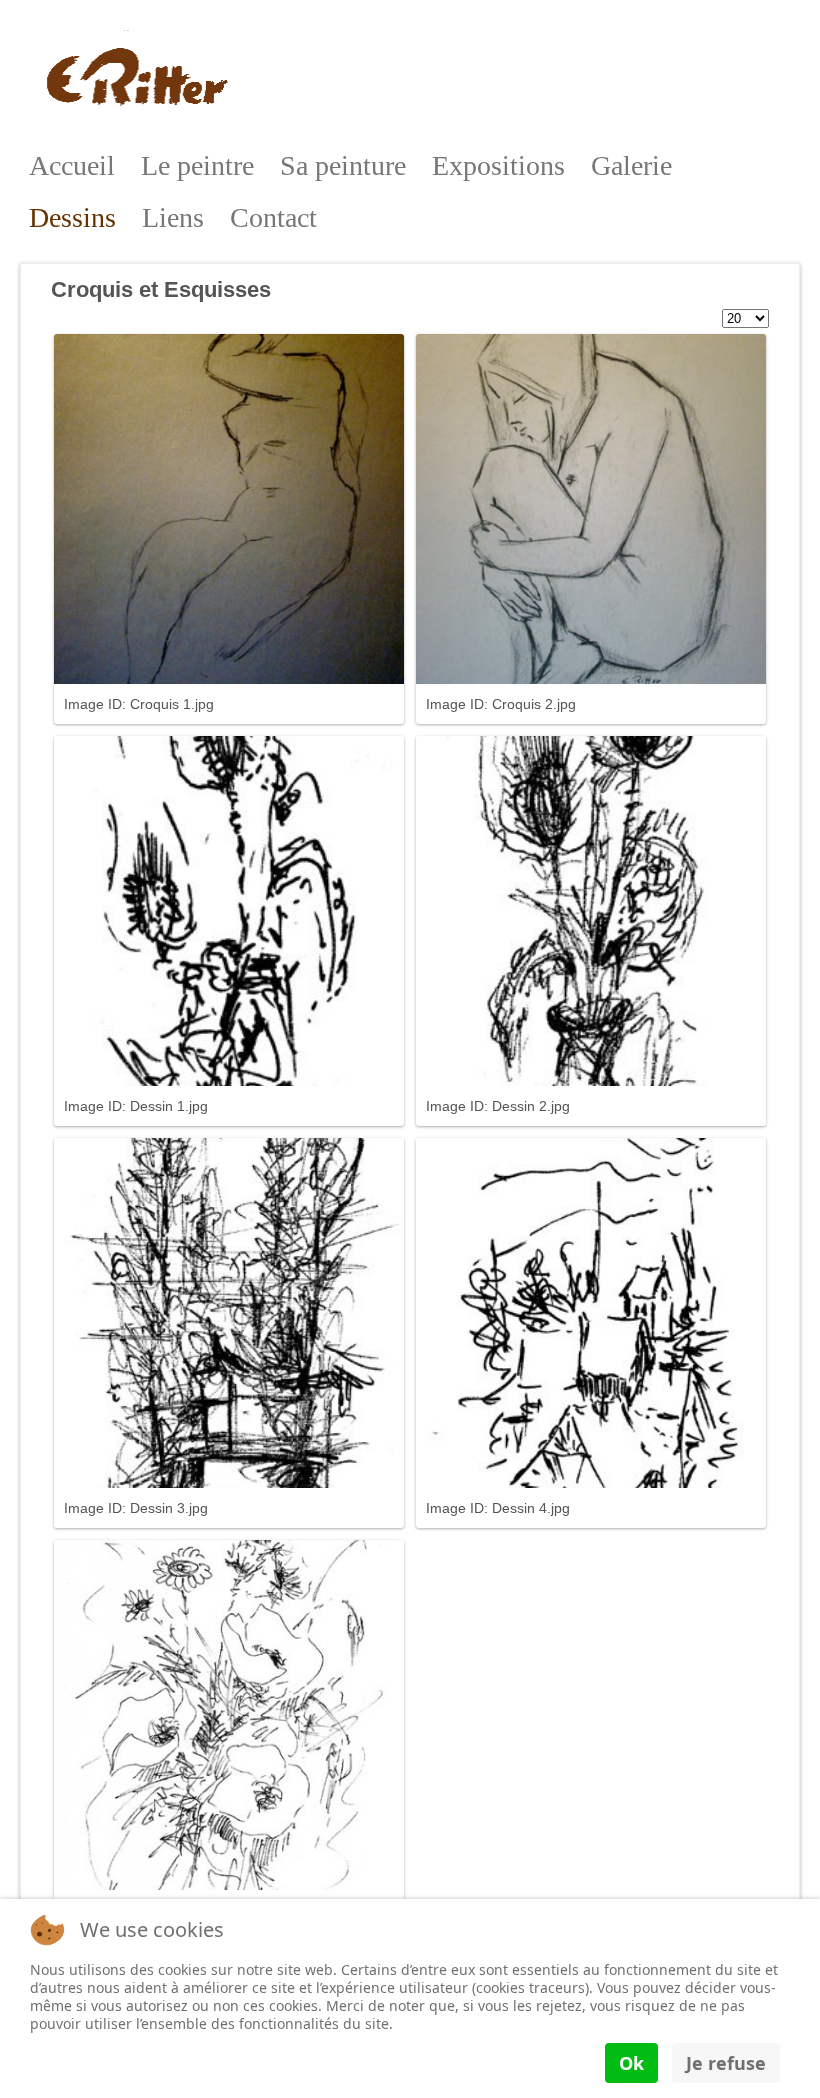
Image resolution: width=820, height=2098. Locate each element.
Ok (631, 2063)
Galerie (631, 165)
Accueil (72, 165)
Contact (273, 217)
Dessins (72, 217)
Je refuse (726, 2063)
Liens (173, 217)
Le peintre (197, 165)
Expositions (498, 165)
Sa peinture (343, 165)
